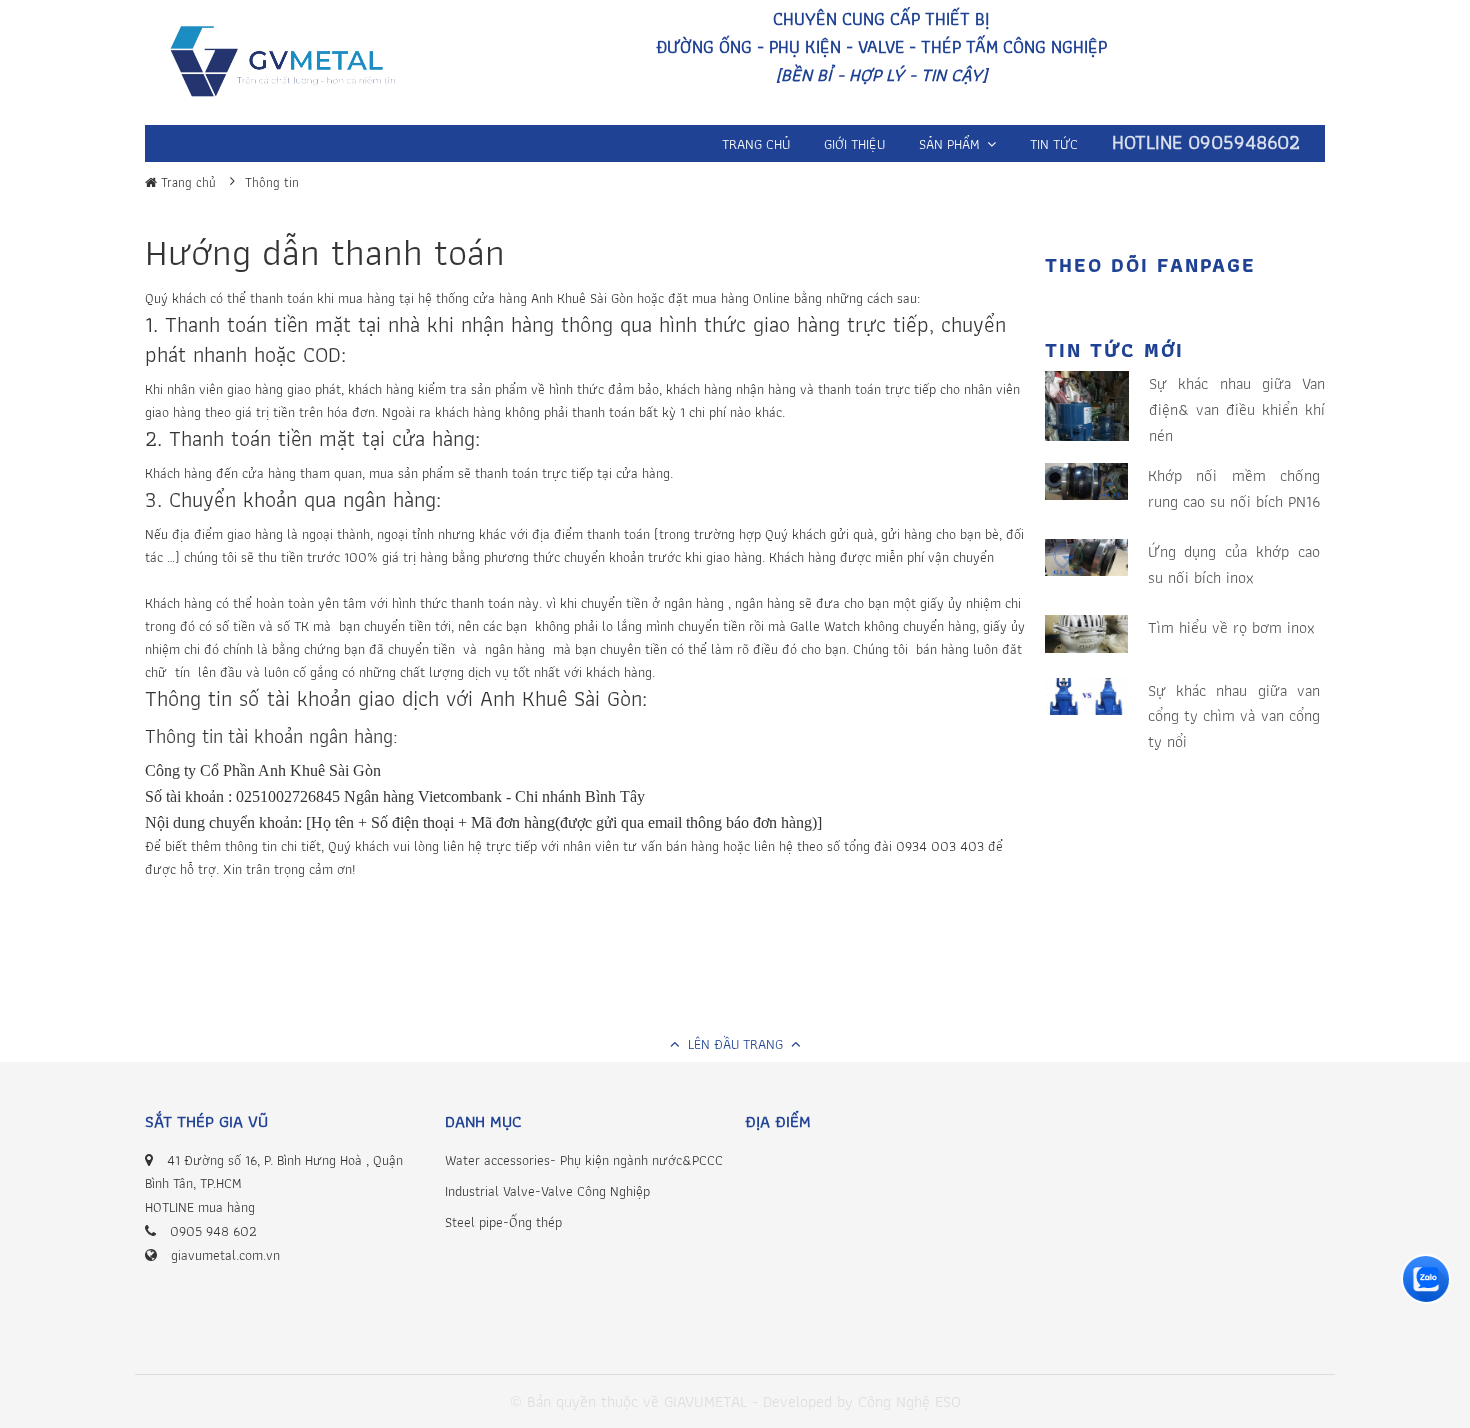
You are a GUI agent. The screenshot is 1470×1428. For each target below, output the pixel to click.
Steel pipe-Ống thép (503, 1222)
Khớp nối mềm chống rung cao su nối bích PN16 (1234, 488)
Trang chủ (186, 182)
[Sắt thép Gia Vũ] (296, 65)
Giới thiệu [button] (854, 144)
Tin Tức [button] (1054, 144)
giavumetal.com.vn (225, 1255)
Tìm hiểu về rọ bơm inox (1231, 627)
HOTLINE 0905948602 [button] (1206, 142)
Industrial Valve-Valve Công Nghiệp (547, 1191)
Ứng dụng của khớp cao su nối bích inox (1234, 564)
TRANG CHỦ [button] (756, 144)
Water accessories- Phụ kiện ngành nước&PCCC (584, 1160)
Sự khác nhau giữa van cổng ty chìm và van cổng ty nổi (1234, 716)
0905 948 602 (213, 1231)
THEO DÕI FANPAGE (1150, 265)
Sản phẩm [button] (951, 144)
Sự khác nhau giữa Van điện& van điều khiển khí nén (1237, 409)
